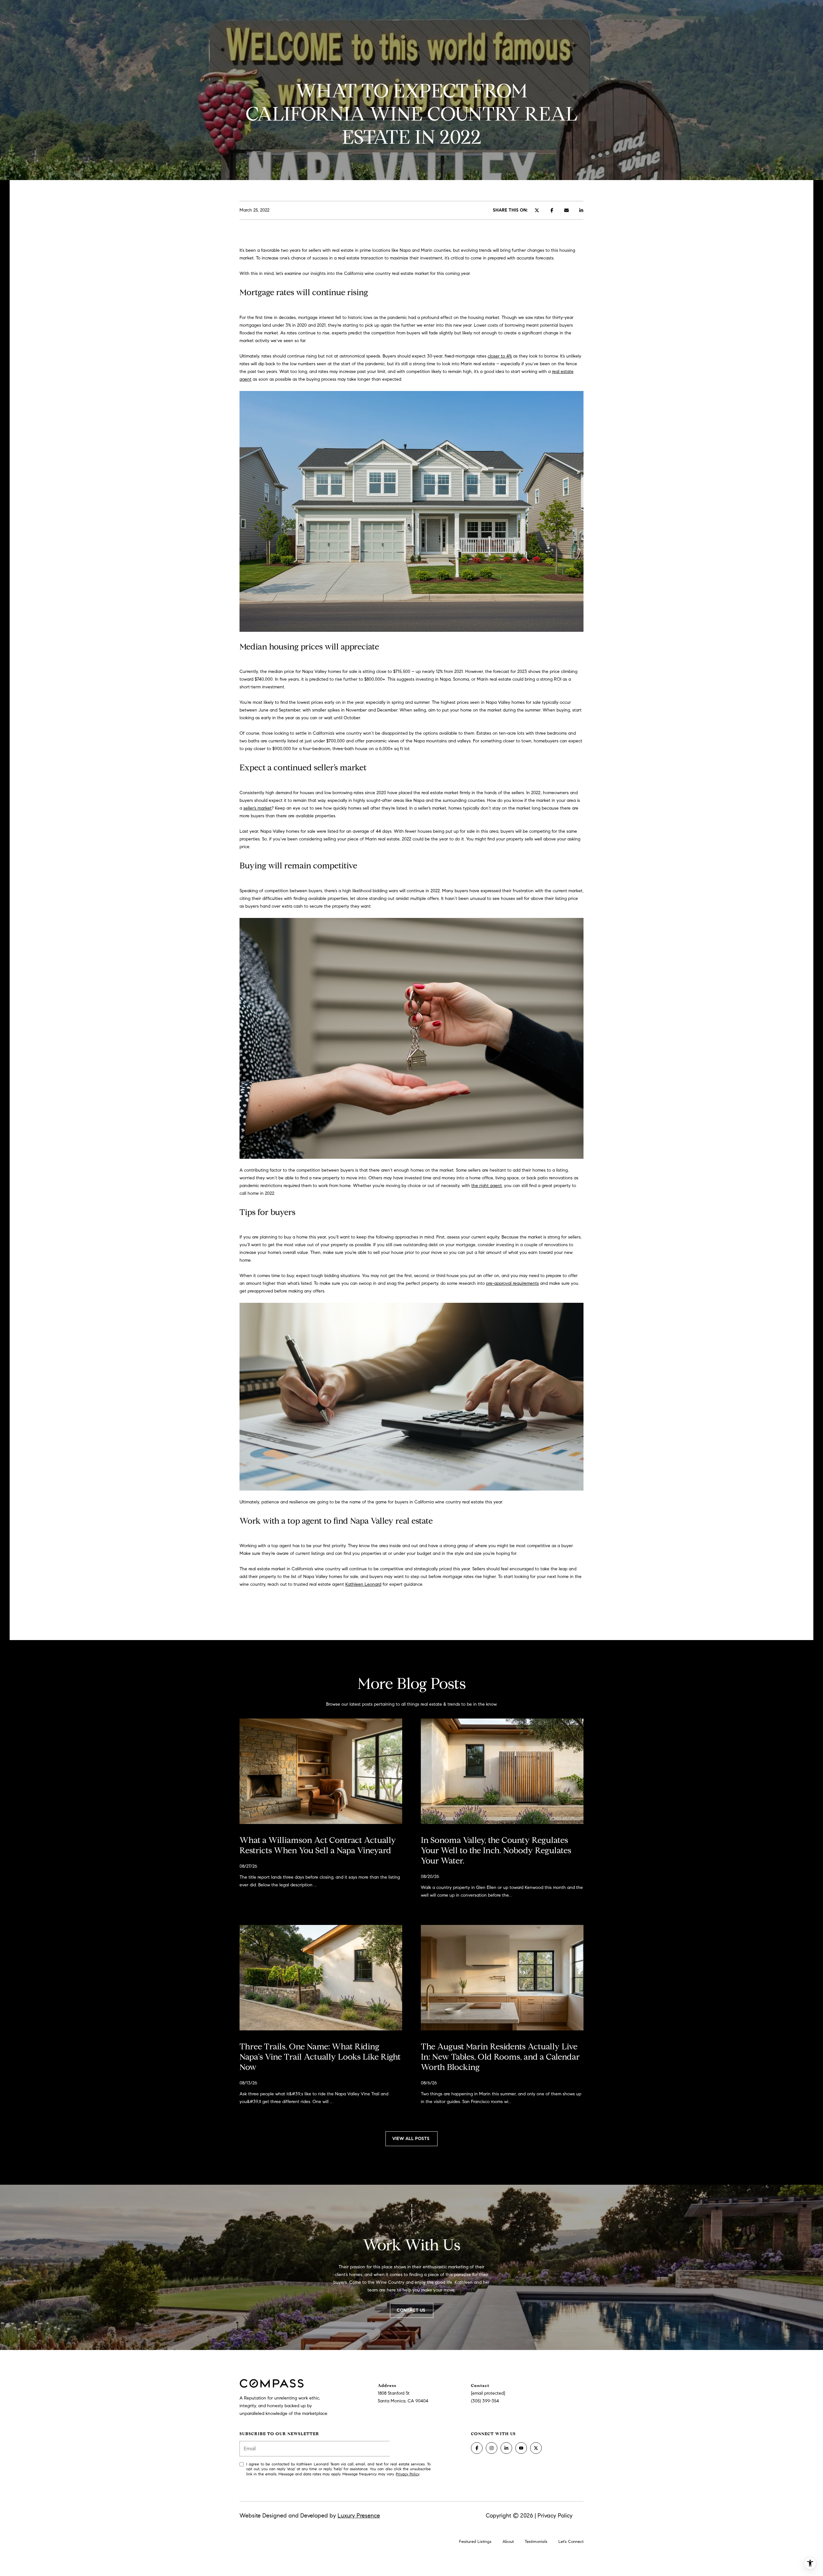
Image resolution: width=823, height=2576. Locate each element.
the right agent (487, 1186)
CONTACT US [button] (412, 2310)
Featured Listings (475, 2542)
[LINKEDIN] (506, 2448)
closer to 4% (500, 356)
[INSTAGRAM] (492, 2448)
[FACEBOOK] (477, 2448)
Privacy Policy (407, 2474)
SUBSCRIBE (410, 2449)
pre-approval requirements (512, 1283)
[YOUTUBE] (521, 2448)
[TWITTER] (536, 2448)
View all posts (411, 2139)
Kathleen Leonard (363, 1584)
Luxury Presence (359, 2516)
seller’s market (258, 808)
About (508, 2542)
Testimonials (536, 2542)
